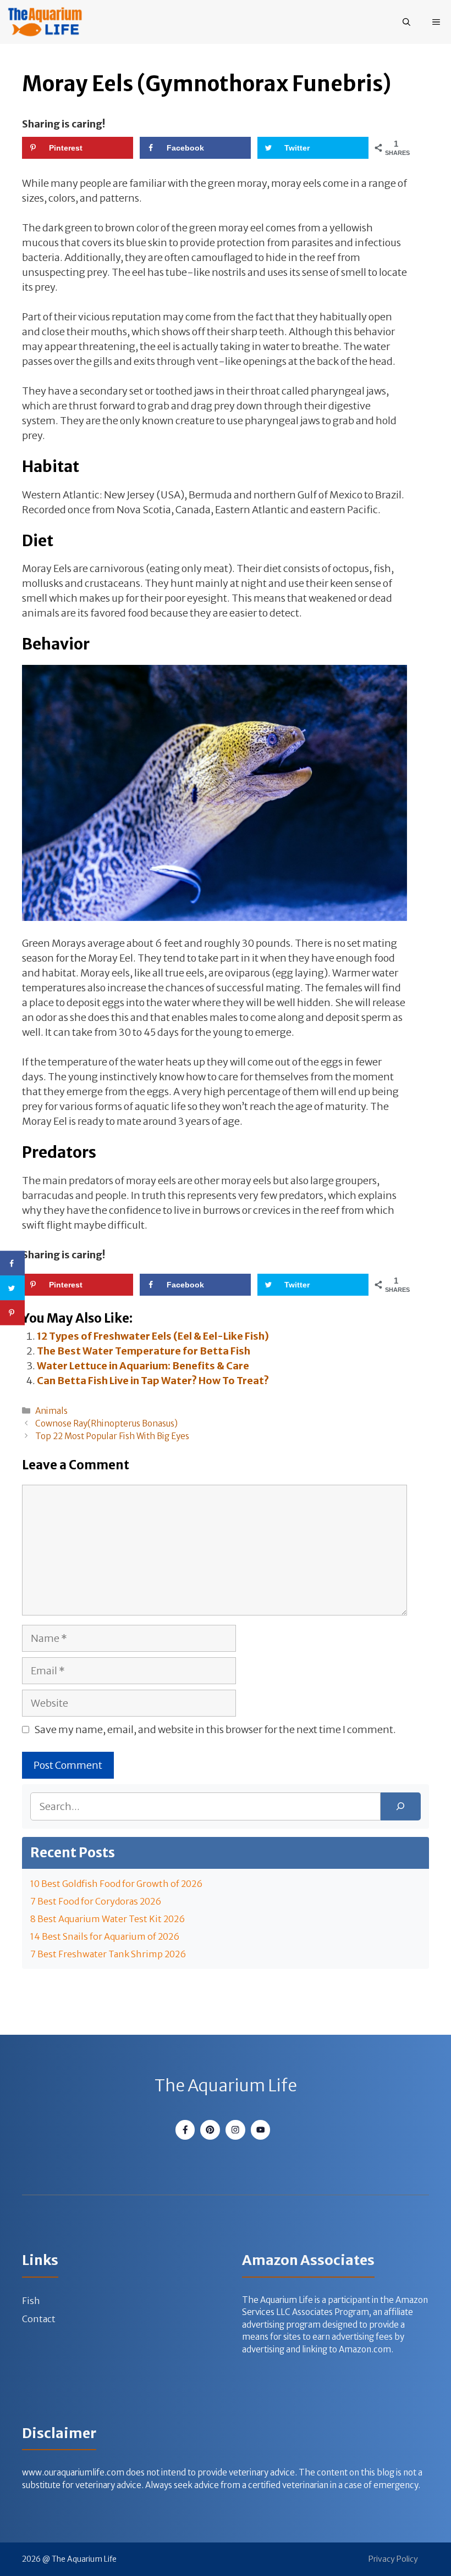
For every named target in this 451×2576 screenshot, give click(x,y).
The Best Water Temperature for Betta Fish (144, 1351)
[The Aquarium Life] (45, 22)
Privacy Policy (393, 2559)
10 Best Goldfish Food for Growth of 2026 (116, 1884)
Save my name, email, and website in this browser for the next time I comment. (215, 1730)
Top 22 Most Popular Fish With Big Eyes (112, 1436)
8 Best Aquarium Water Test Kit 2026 (108, 1919)
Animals (51, 1411)
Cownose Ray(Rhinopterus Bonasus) (106, 1423)
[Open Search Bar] (406, 22)
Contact (39, 2319)
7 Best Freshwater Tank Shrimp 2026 (108, 1954)
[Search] (401, 1806)
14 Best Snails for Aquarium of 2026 (105, 1936)
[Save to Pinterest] (12, 1313)
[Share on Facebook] (12, 1264)
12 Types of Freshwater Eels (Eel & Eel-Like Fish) (153, 1336)
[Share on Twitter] (12, 1288)
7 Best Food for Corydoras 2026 (96, 1901)
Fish (31, 2301)
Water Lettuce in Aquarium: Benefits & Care (143, 1366)
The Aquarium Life (226, 2085)
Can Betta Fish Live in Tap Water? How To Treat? (153, 1381)
